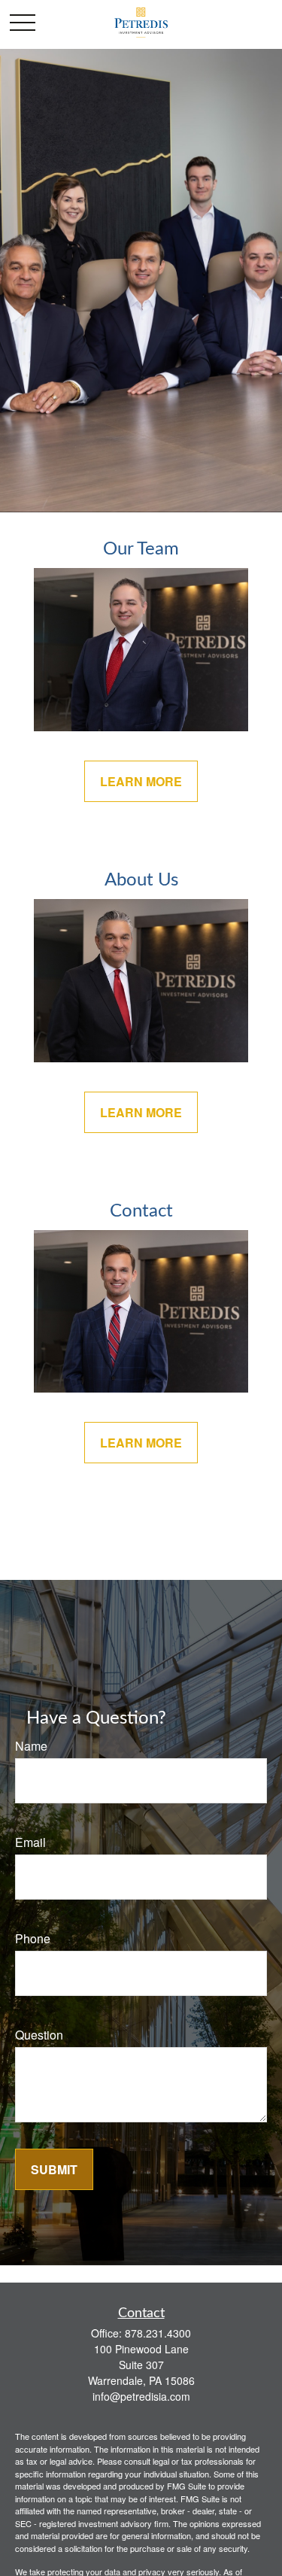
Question (39, 2035)
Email (30, 1842)
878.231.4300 (158, 2333)
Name (31, 1746)
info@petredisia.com (141, 2396)
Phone (33, 1938)
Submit (54, 2169)
